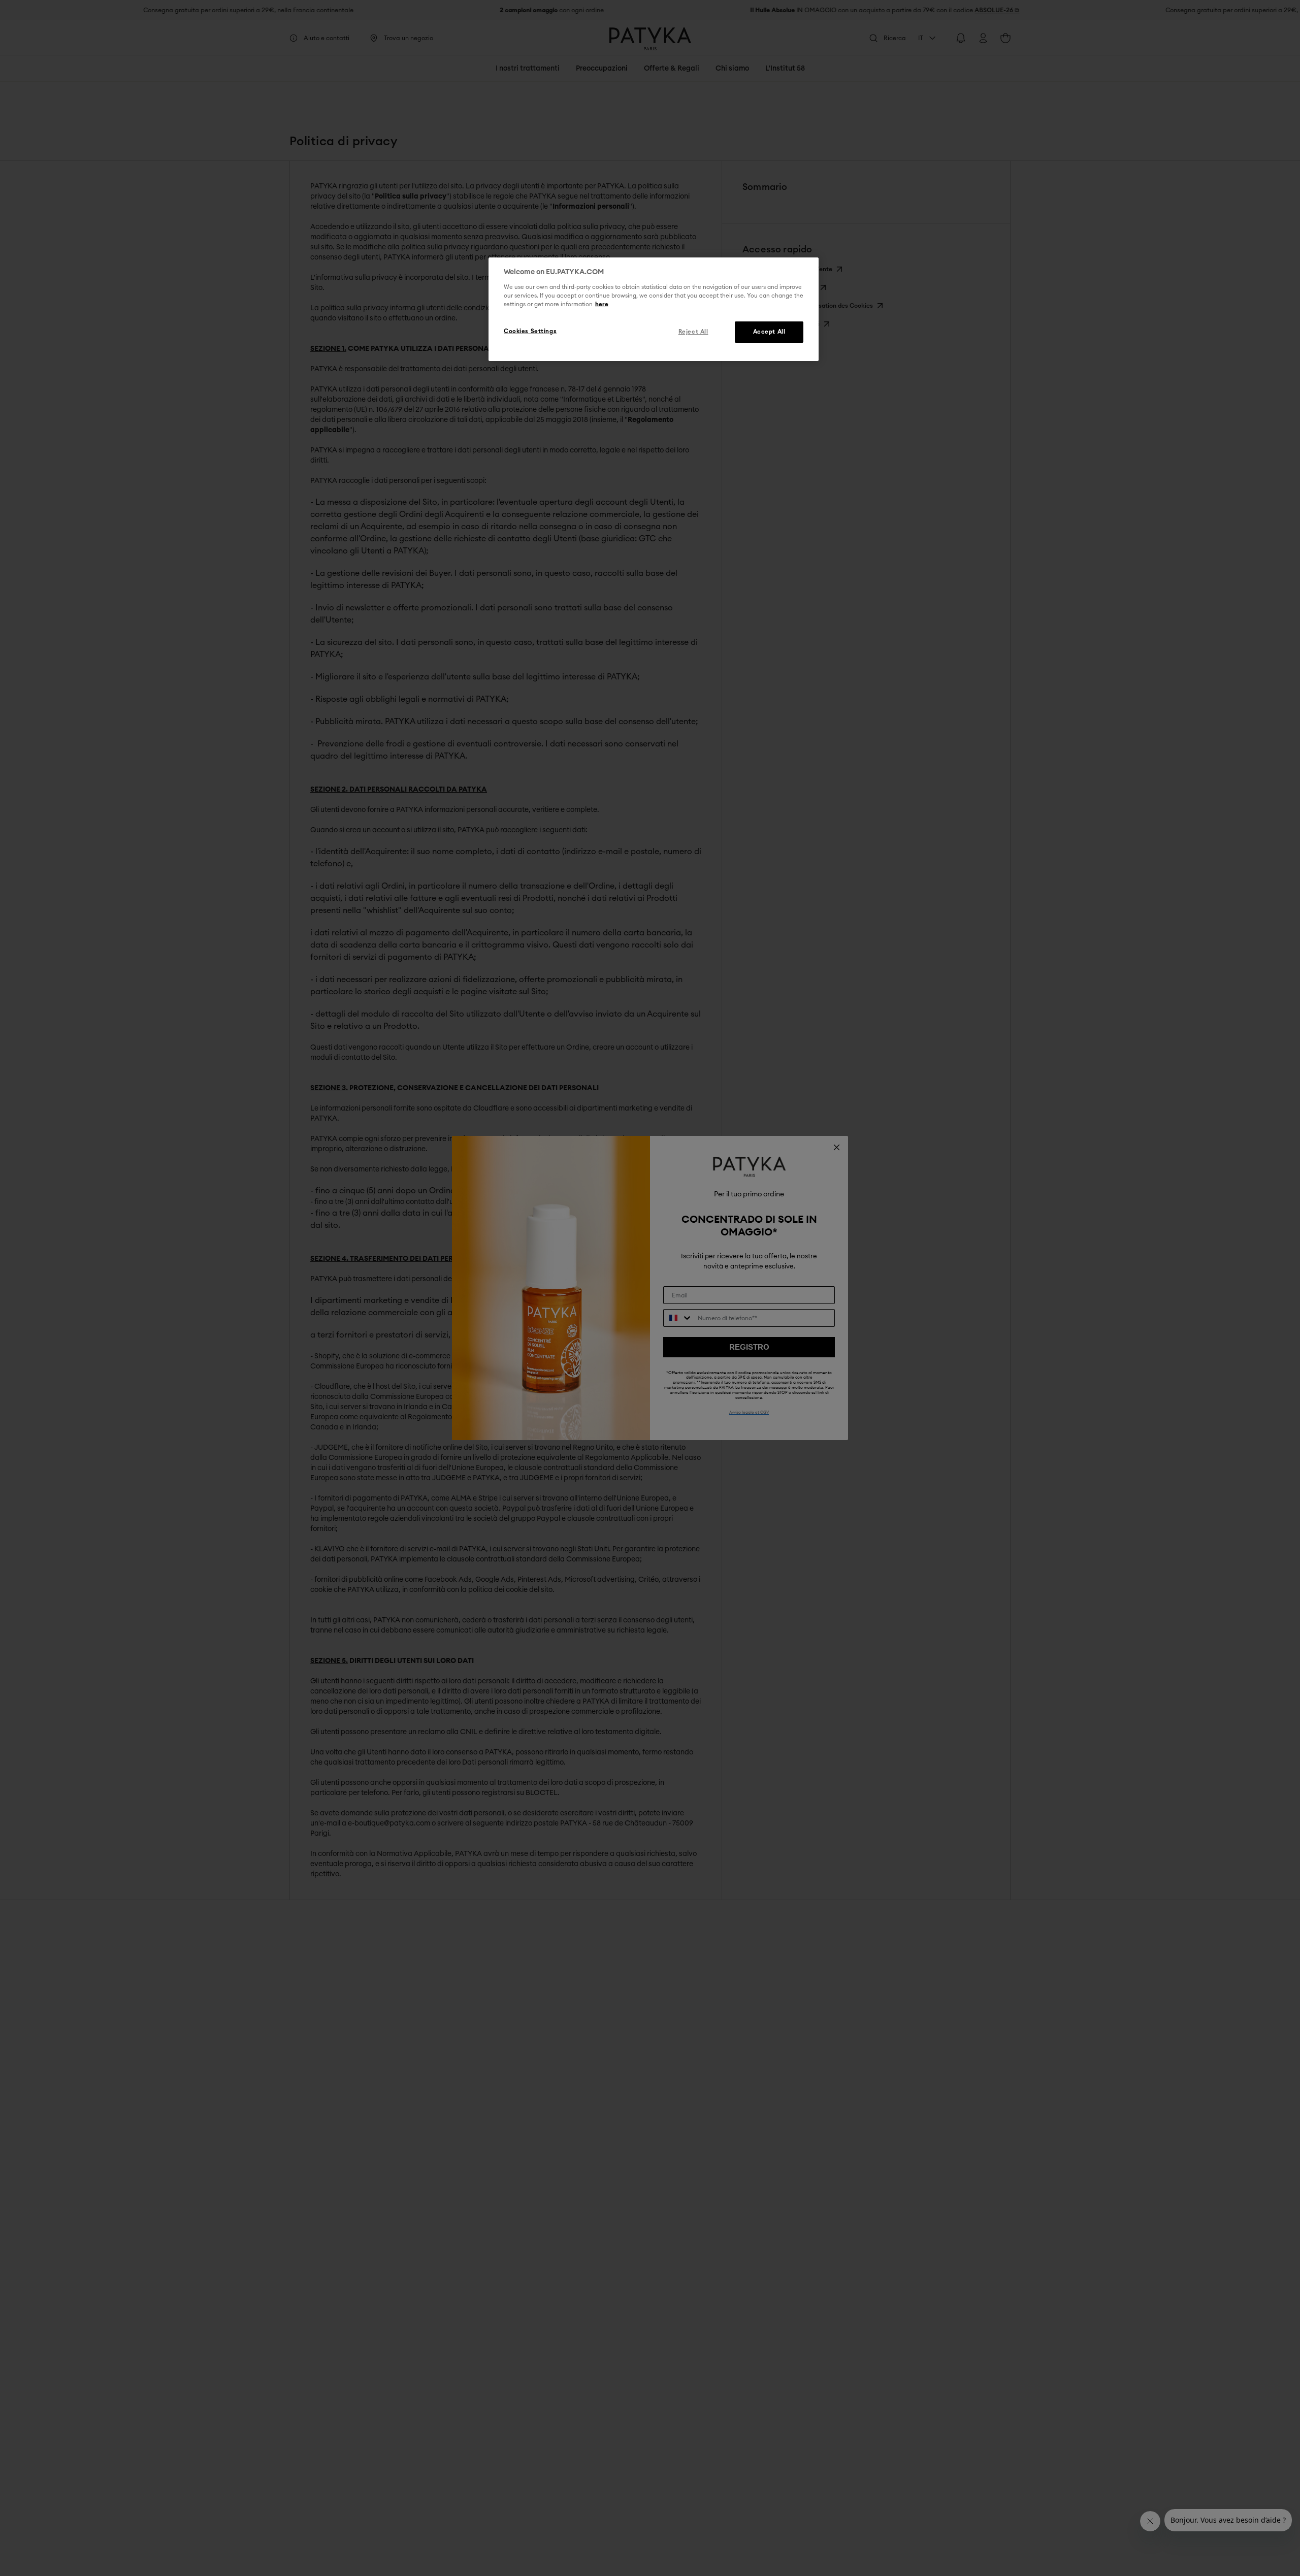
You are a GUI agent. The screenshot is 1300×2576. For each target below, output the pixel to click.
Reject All (693, 332)
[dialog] (654, 309)
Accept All (769, 332)
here (602, 304)
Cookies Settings (530, 331)
